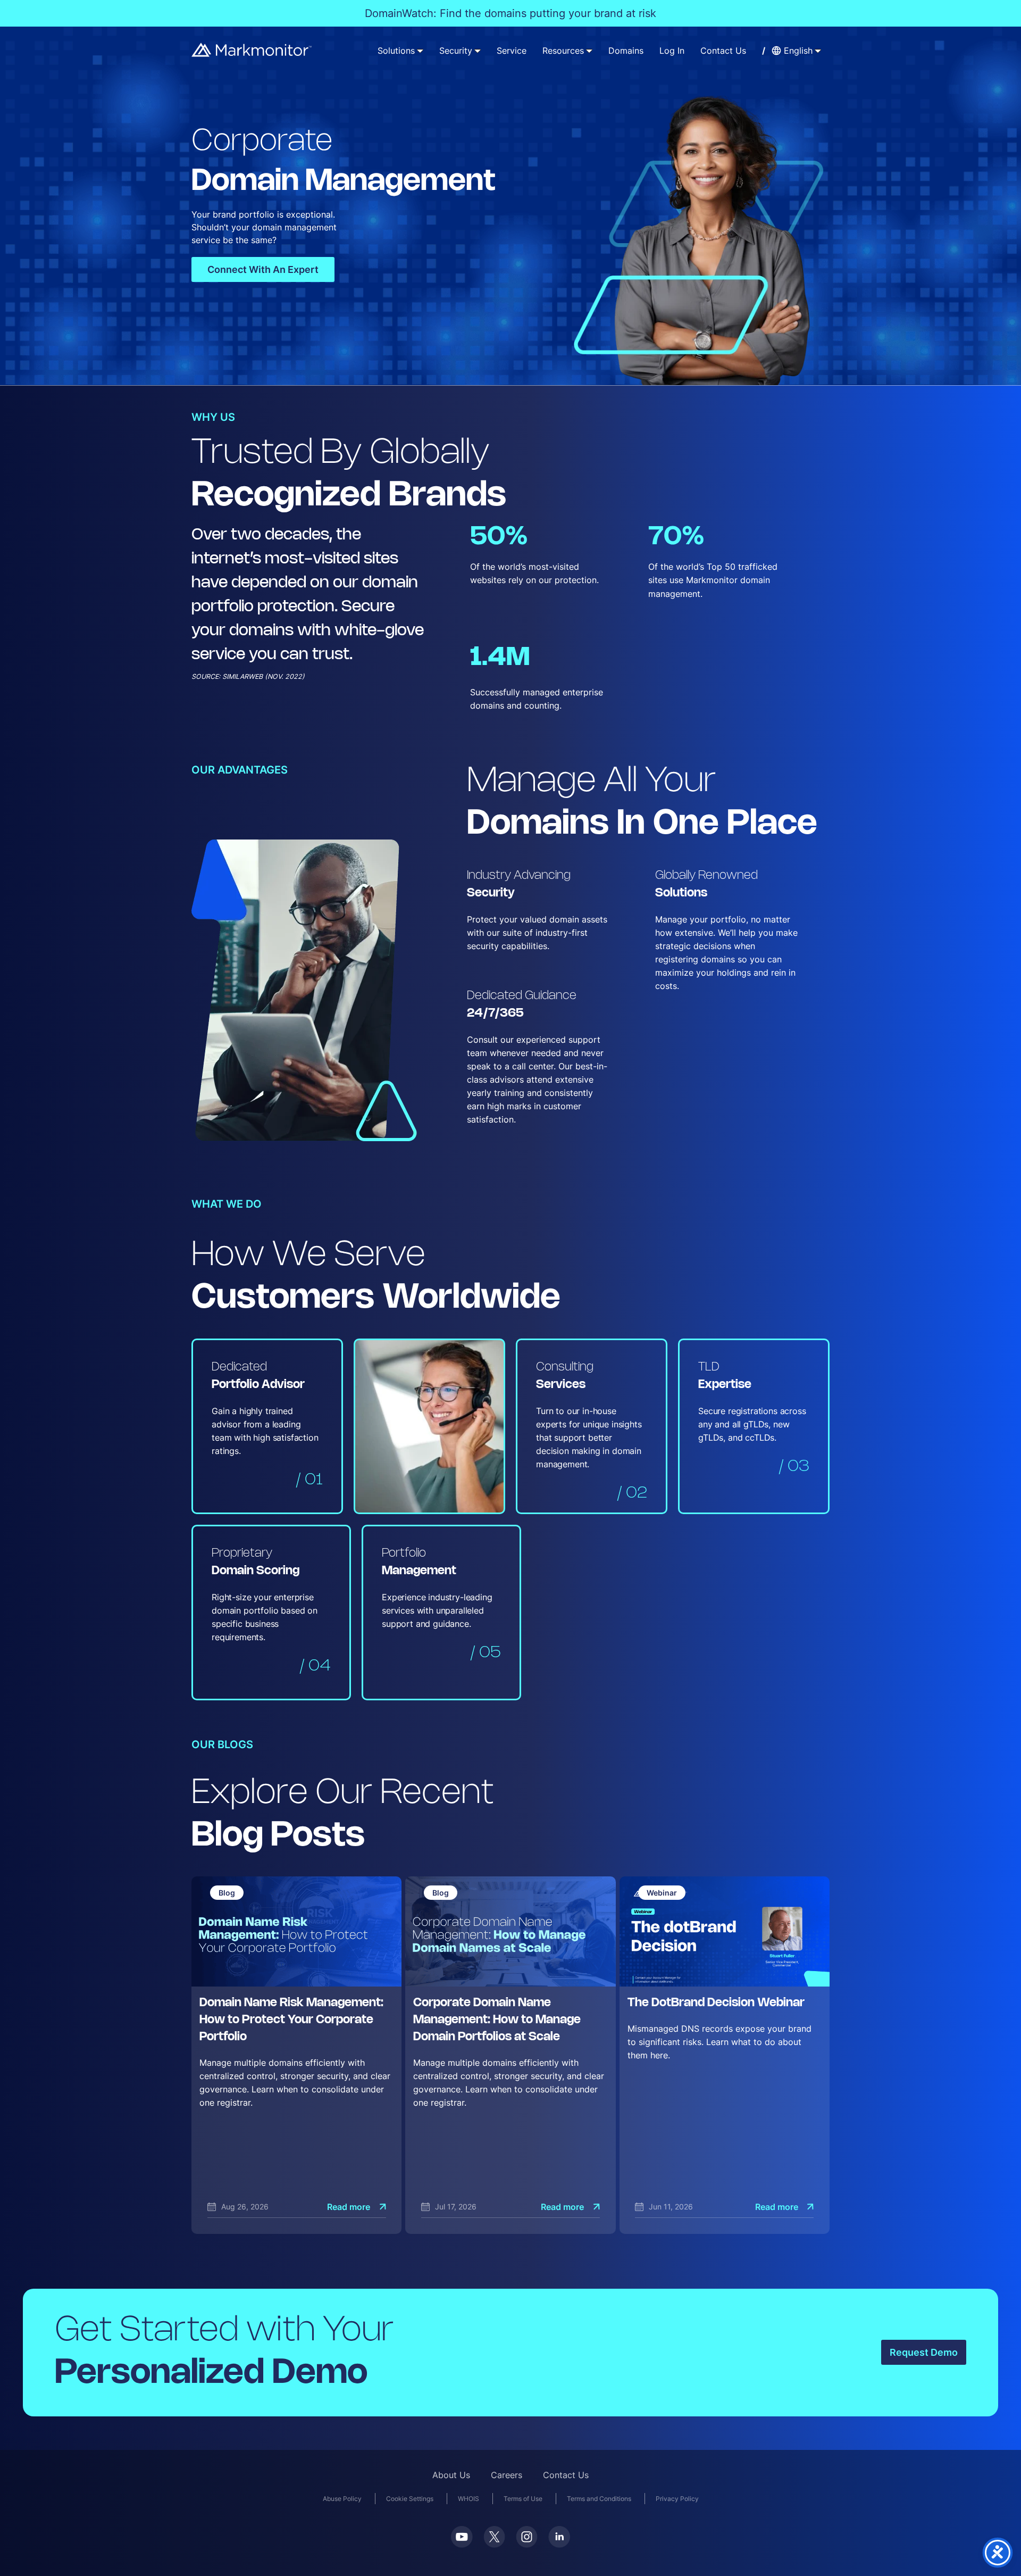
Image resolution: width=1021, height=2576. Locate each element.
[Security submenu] (478, 51)
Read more (349, 2207)
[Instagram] (527, 2537)
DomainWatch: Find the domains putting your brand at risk (510, 13)
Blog (227, 1893)
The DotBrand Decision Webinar (716, 2003)
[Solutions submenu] (420, 51)
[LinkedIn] (559, 2537)
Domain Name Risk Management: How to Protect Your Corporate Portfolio (291, 2020)
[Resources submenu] (589, 51)
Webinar (662, 1893)
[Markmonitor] (252, 50)
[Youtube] (462, 2537)
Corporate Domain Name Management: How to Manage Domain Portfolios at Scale (497, 2020)
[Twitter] (494, 2537)
